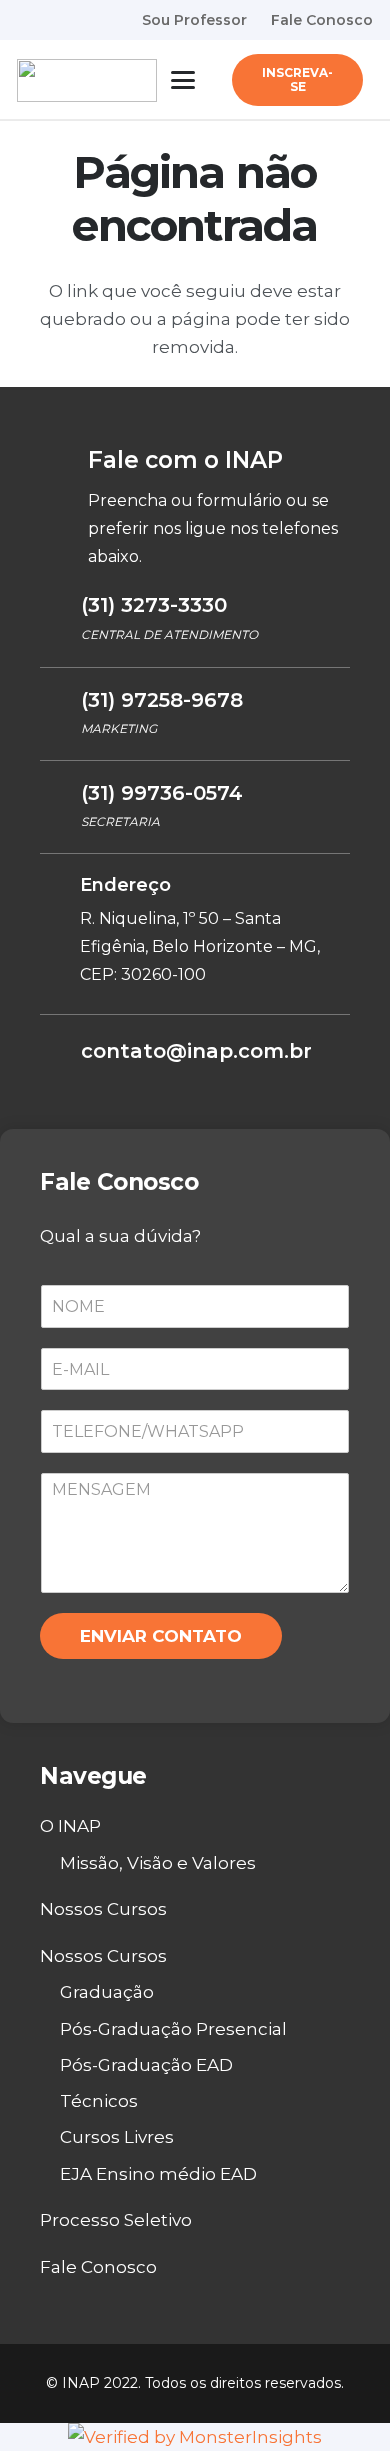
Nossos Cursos (103, 1909)
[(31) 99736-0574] (60, 795)
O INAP (70, 1826)
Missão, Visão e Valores (158, 1863)
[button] (182, 80)
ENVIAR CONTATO (161, 1636)
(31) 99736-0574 (162, 793)
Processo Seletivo (116, 2220)
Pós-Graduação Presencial (173, 2029)
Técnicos (99, 2101)
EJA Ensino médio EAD (158, 2174)
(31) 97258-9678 (162, 700)
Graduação (107, 1992)
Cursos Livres (117, 2137)
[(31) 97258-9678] (60, 702)
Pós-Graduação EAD (146, 2065)
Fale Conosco (98, 2267)
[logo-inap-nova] (87, 80)
